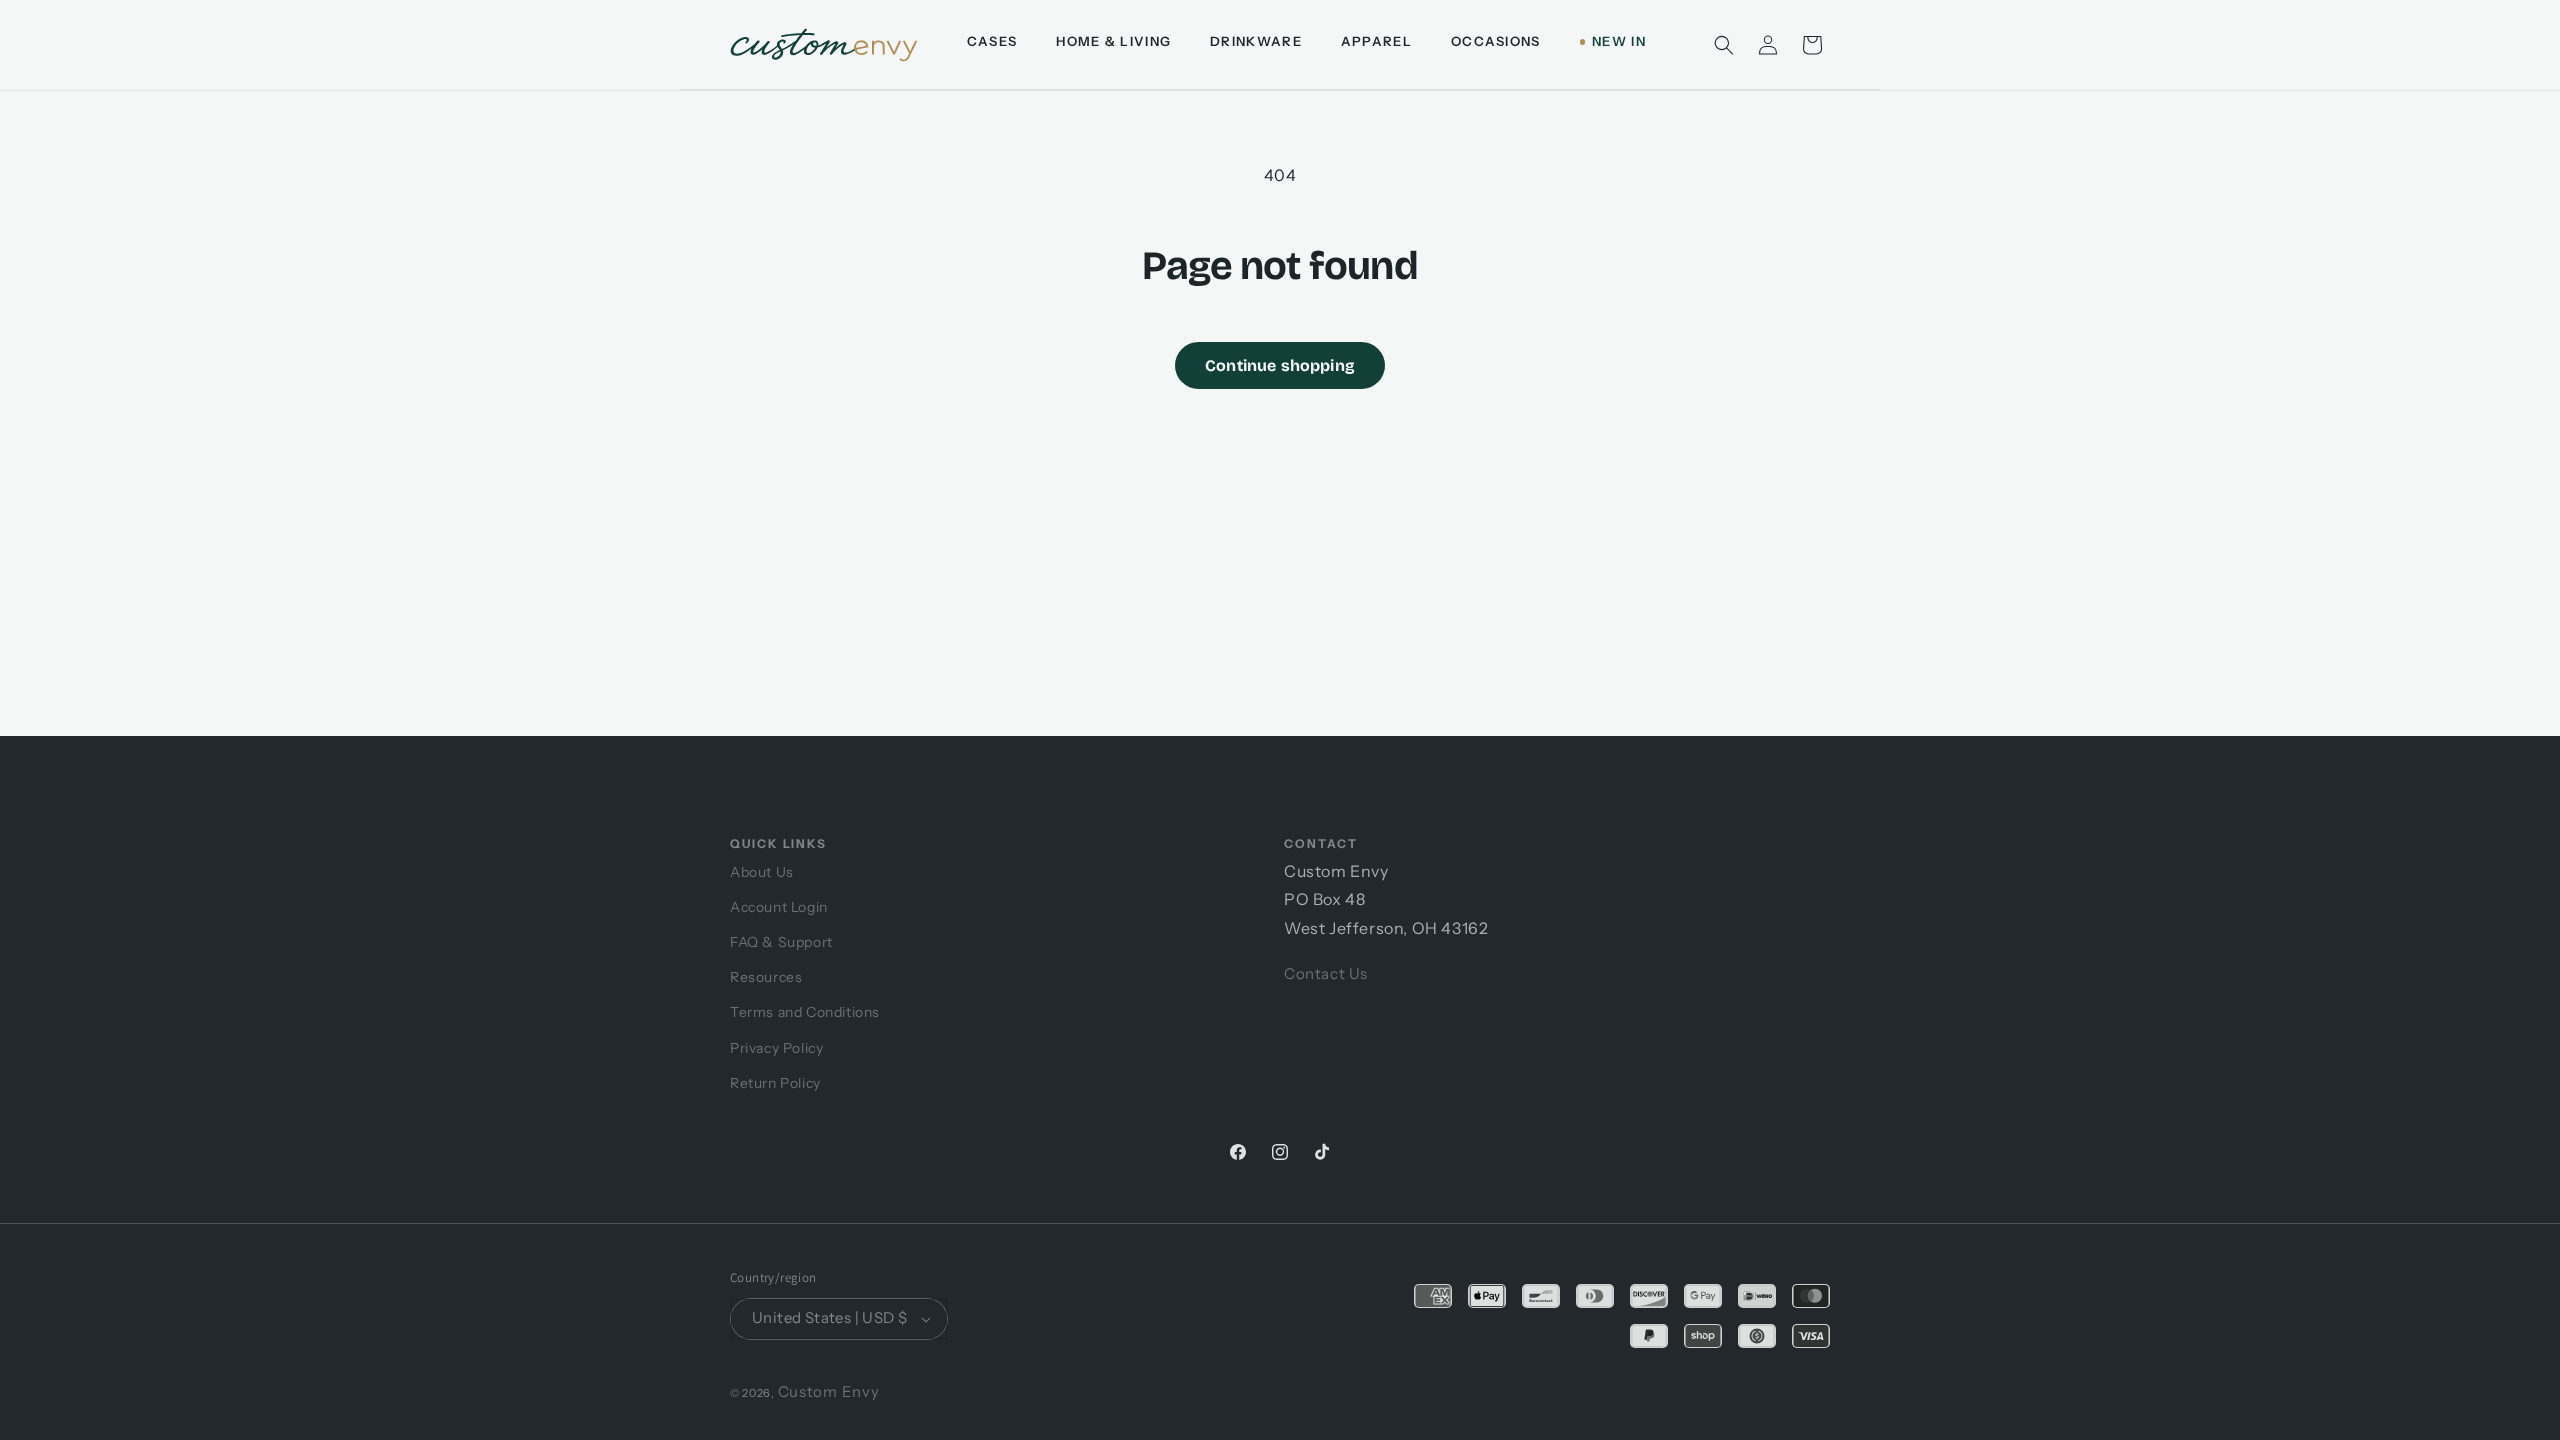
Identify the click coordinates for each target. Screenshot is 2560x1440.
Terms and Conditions (805, 1012)
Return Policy (775, 1083)
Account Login (779, 907)
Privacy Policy (776, 1048)
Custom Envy (829, 1391)
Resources (766, 977)
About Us (762, 872)
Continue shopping (1280, 365)
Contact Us (1326, 973)
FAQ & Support (781, 942)
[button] (1724, 45)
